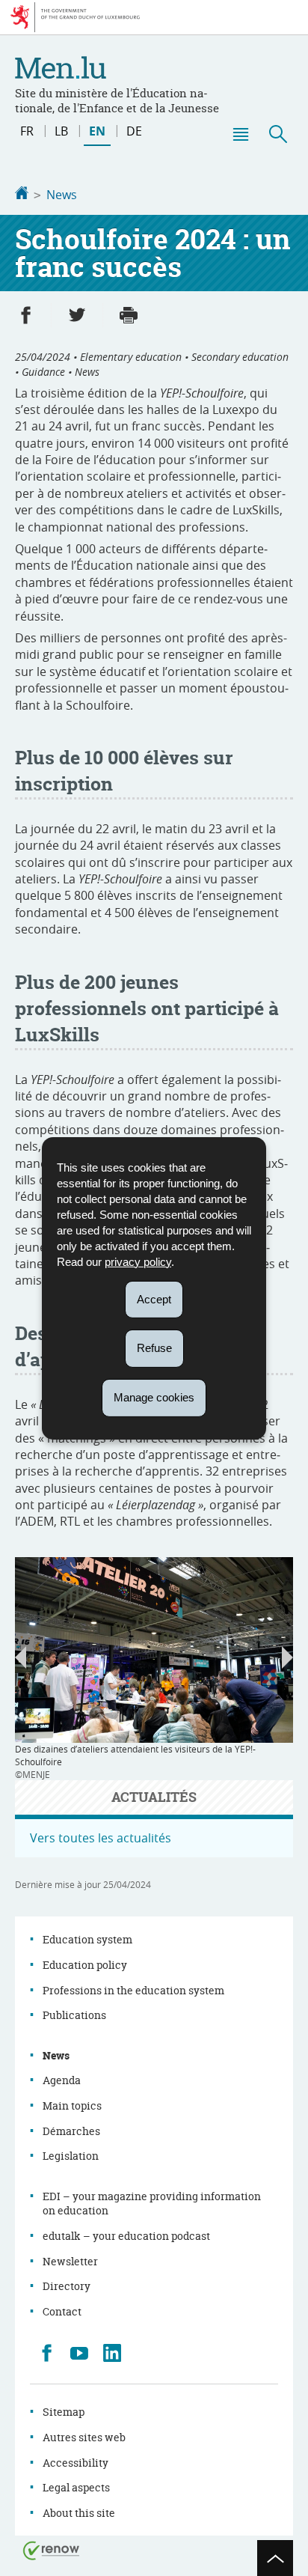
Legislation (71, 2156)
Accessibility (76, 2463)
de (134, 131)
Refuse (154, 1348)
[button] (240, 134)
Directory (67, 2286)
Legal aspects (76, 2487)
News (62, 195)
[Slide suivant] (287, 1657)
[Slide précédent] (21, 1657)
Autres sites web (84, 2437)
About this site (79, 2513)
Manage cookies (154, 1397)
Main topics (72, 2105)
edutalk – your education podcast (126, 2236)
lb (61, 131)
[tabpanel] (154, 1669)
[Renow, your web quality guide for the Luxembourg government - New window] (52, 2549)
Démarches (71, 2131)
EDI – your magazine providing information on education (152, 2204)
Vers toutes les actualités (101, 1838)
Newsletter (70, 2261)
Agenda (62, 2080)
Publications (74, 2015)
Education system (87, 1939)
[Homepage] (22, 195)
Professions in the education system (133, 1990)
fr (27, 131)
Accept (154, 1298)
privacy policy (138, 1261)
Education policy (85, 1965)
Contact (62, 2311)
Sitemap (64, 2412)
